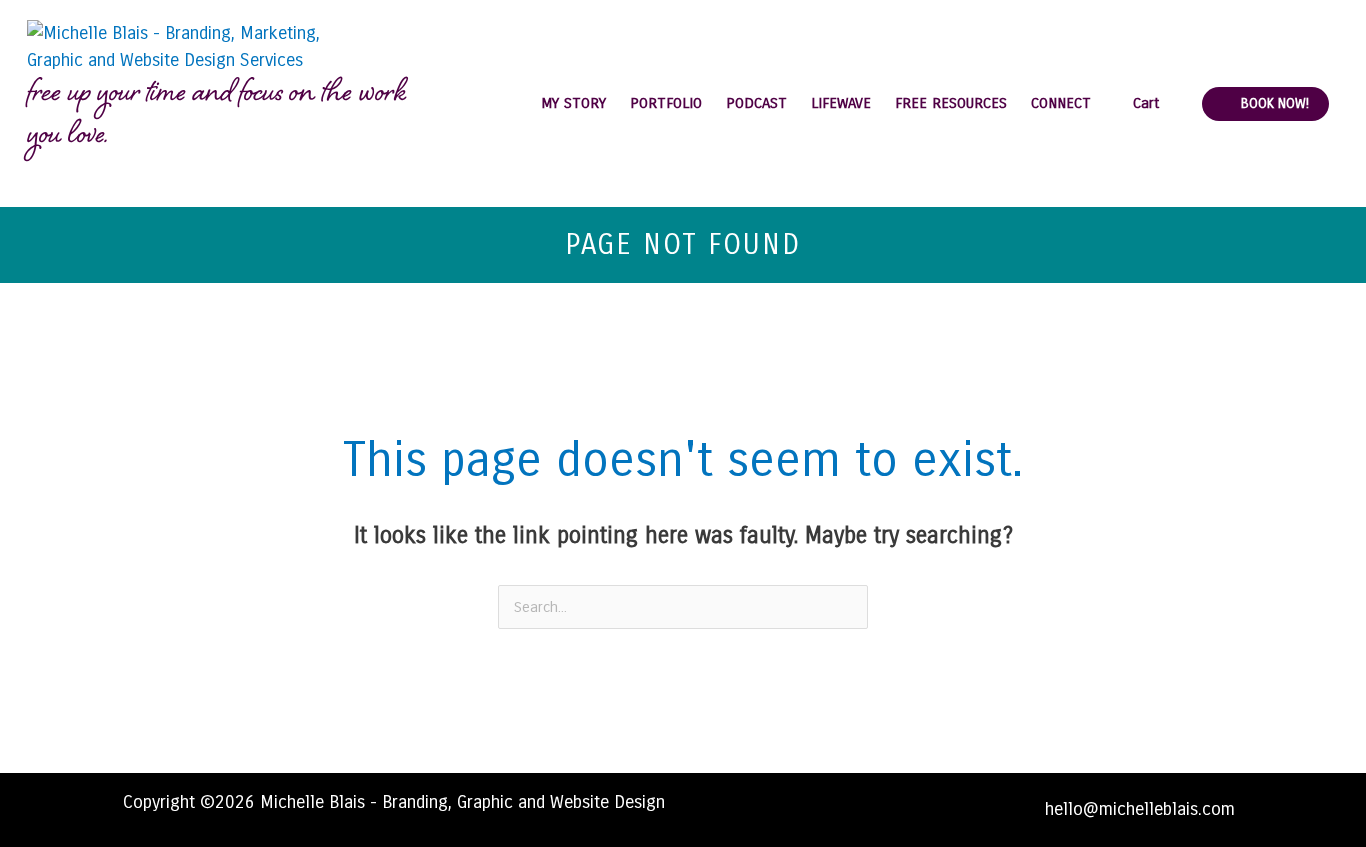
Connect (1061, 103)
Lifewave (841, 103)
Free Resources (951, 103)
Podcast (756, 103)
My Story (573, 103)
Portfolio (666, 103)
